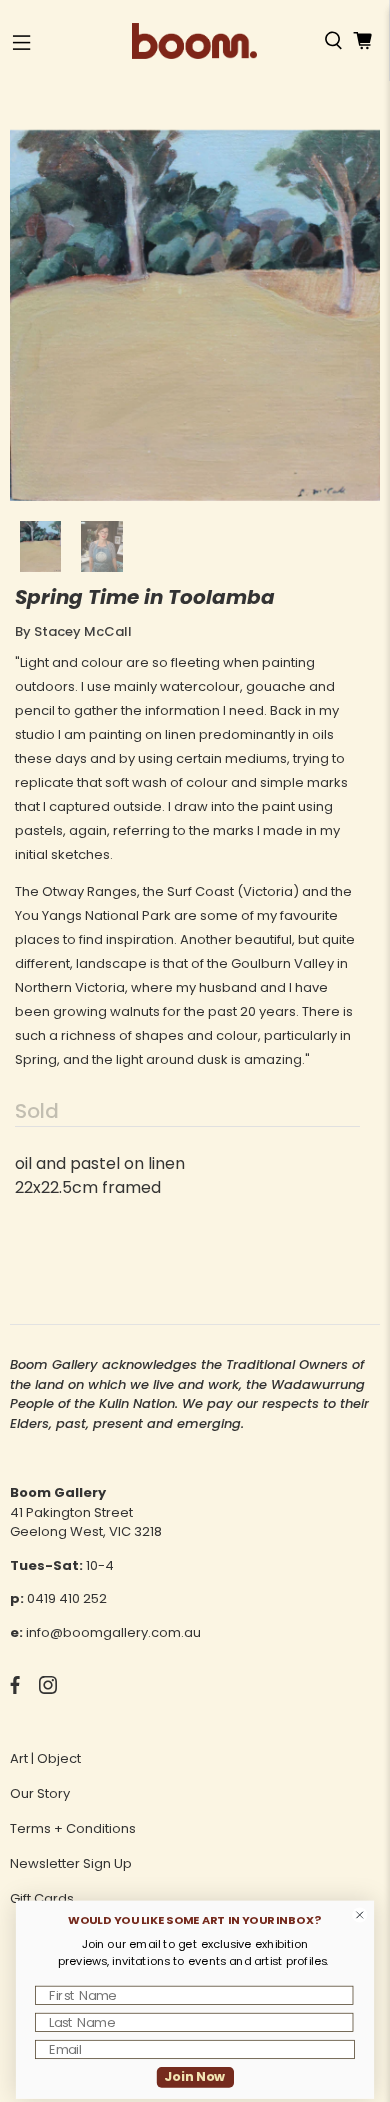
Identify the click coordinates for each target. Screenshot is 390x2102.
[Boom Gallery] (194, 41)
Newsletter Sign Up (71, 1863)
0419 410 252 (67, 1598)
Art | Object (45, 1758)
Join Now (194, 2077)
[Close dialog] (360, 1915)
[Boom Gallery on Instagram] (48, 1689)
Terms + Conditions (73, 1828)
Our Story (40, 1793)
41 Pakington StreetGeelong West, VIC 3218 (86, 1522)
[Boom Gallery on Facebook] (15, 1689)
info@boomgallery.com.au (113, 1632)
